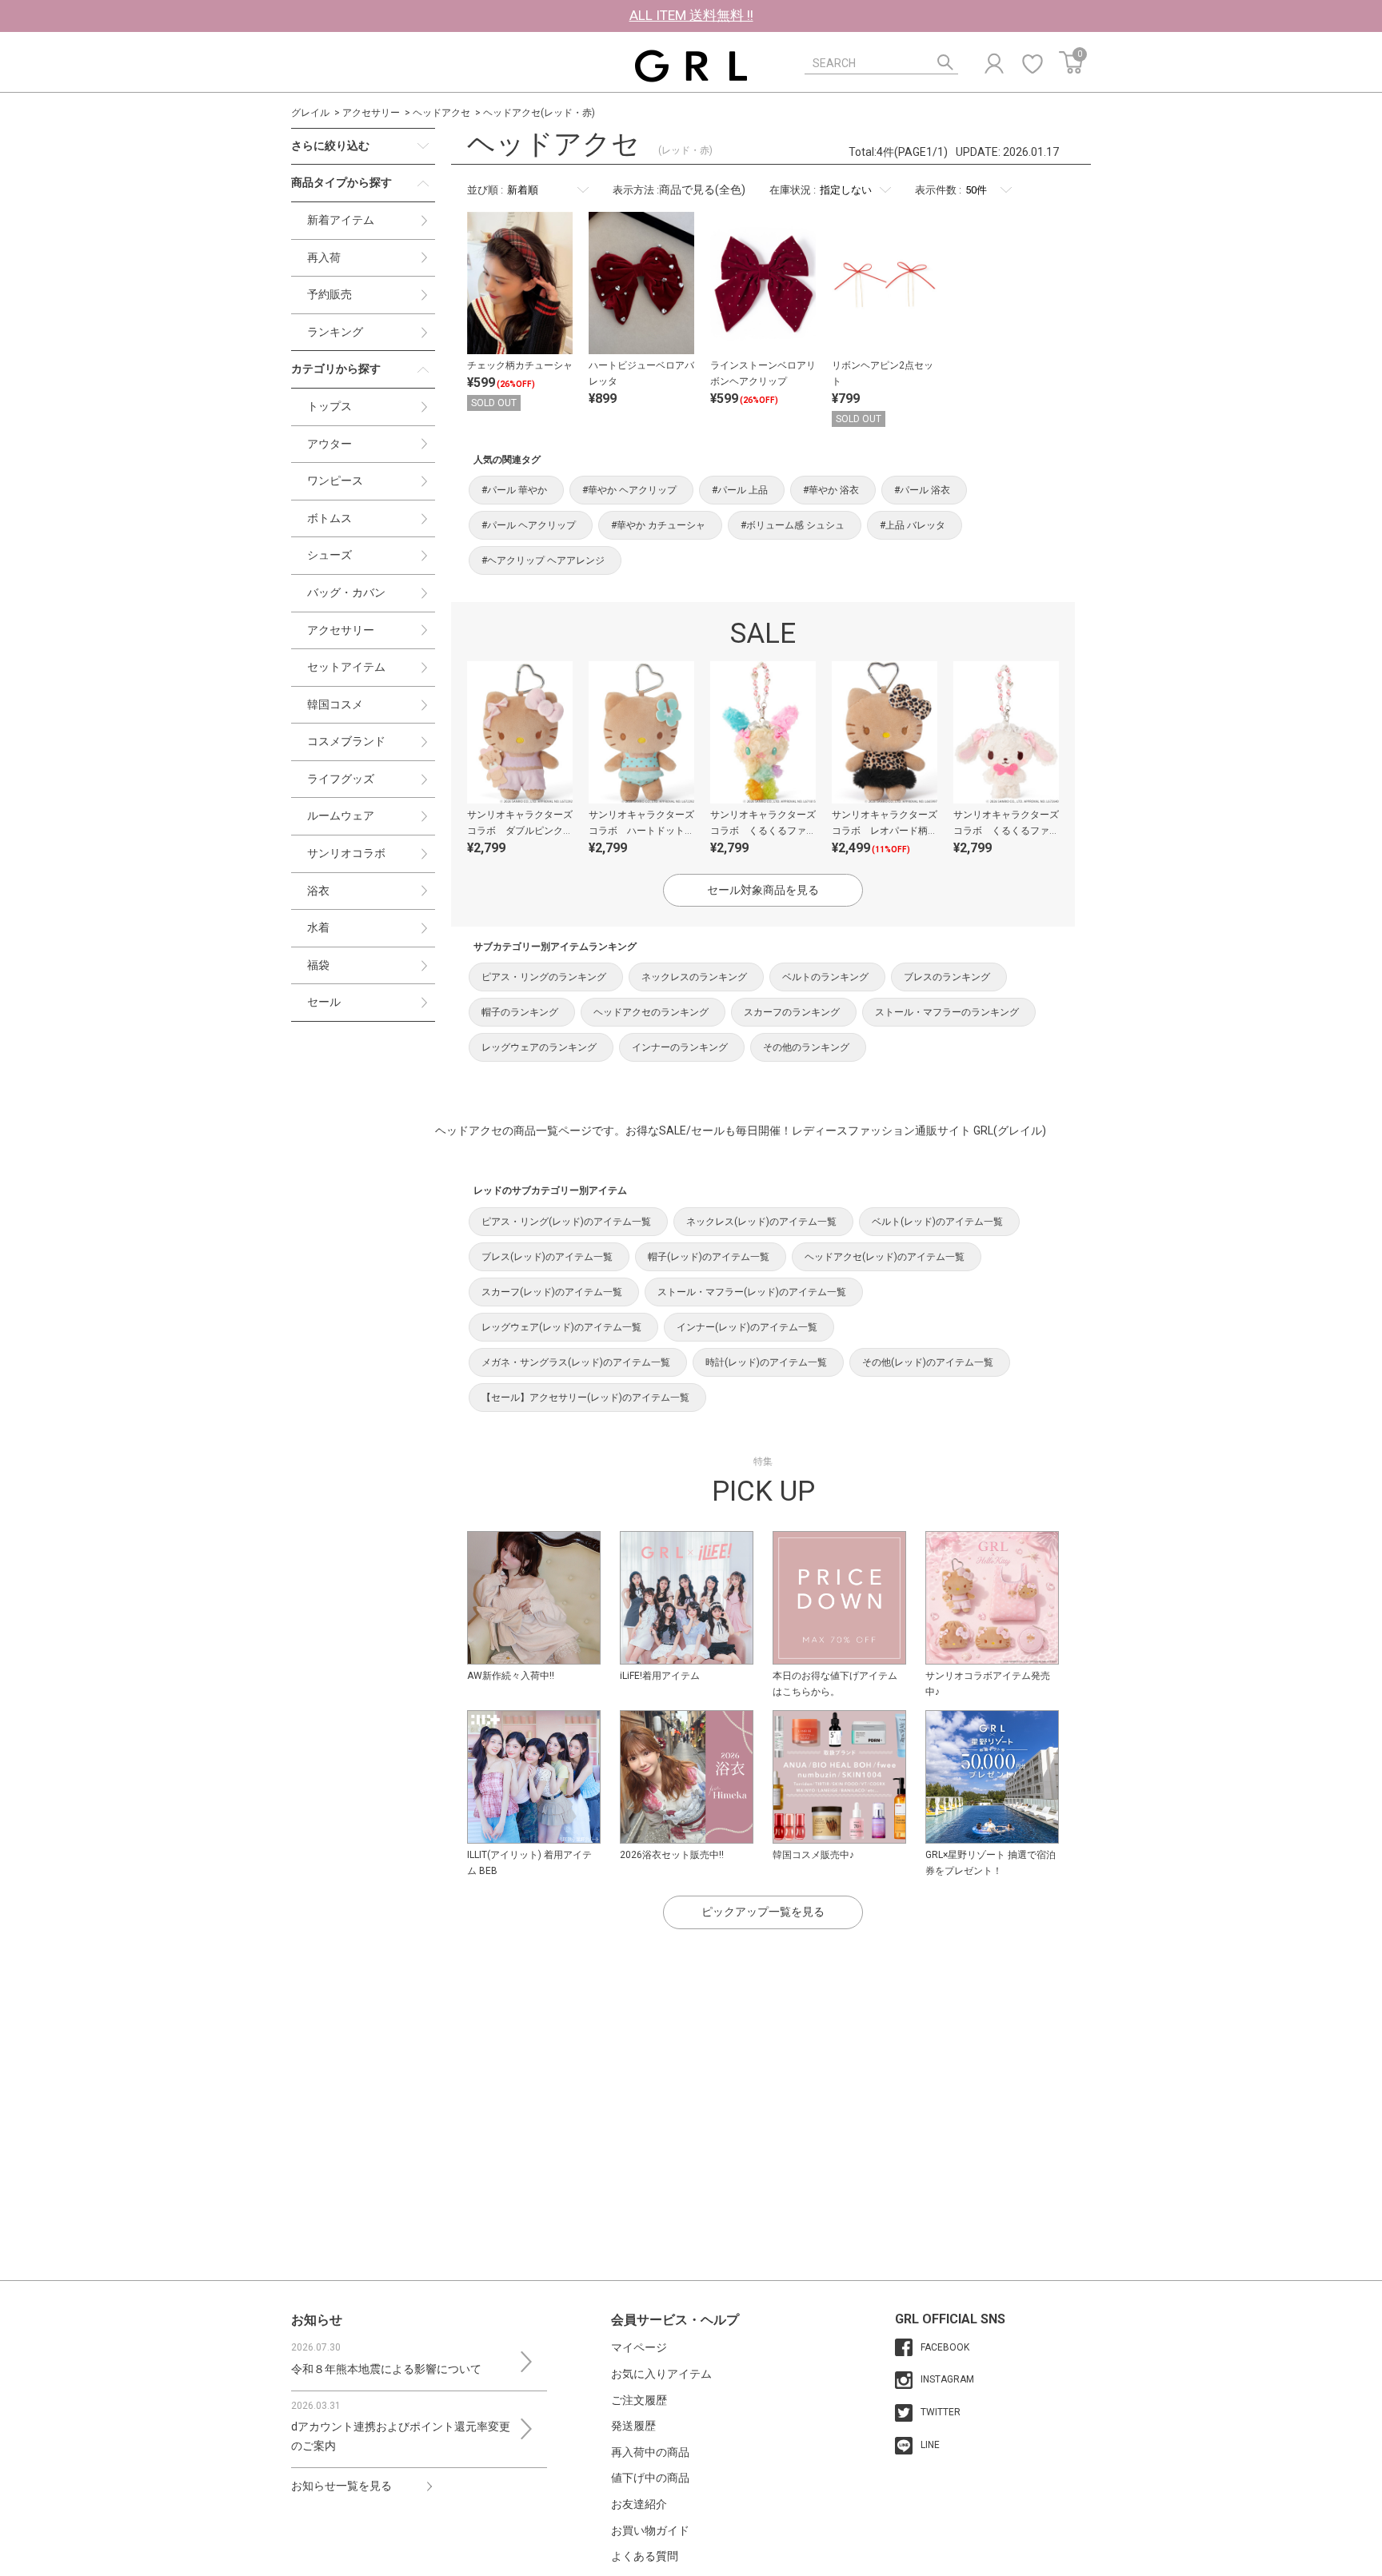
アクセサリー (371, 113)
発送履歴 (633, 2426)
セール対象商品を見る (763, 890)
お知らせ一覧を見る (342, 2486)
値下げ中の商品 (650, 2478)
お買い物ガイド (650, 2530)
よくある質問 (645, 2556)
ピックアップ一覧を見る (763, 1912)
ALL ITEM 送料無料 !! (691, 15)
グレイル (310, 113)
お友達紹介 (639, 2504)
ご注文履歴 (639, 2400)
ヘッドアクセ (441, 113)
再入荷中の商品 (650, 2452)
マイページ (639, 2347)
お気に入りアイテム (661, 2374)
